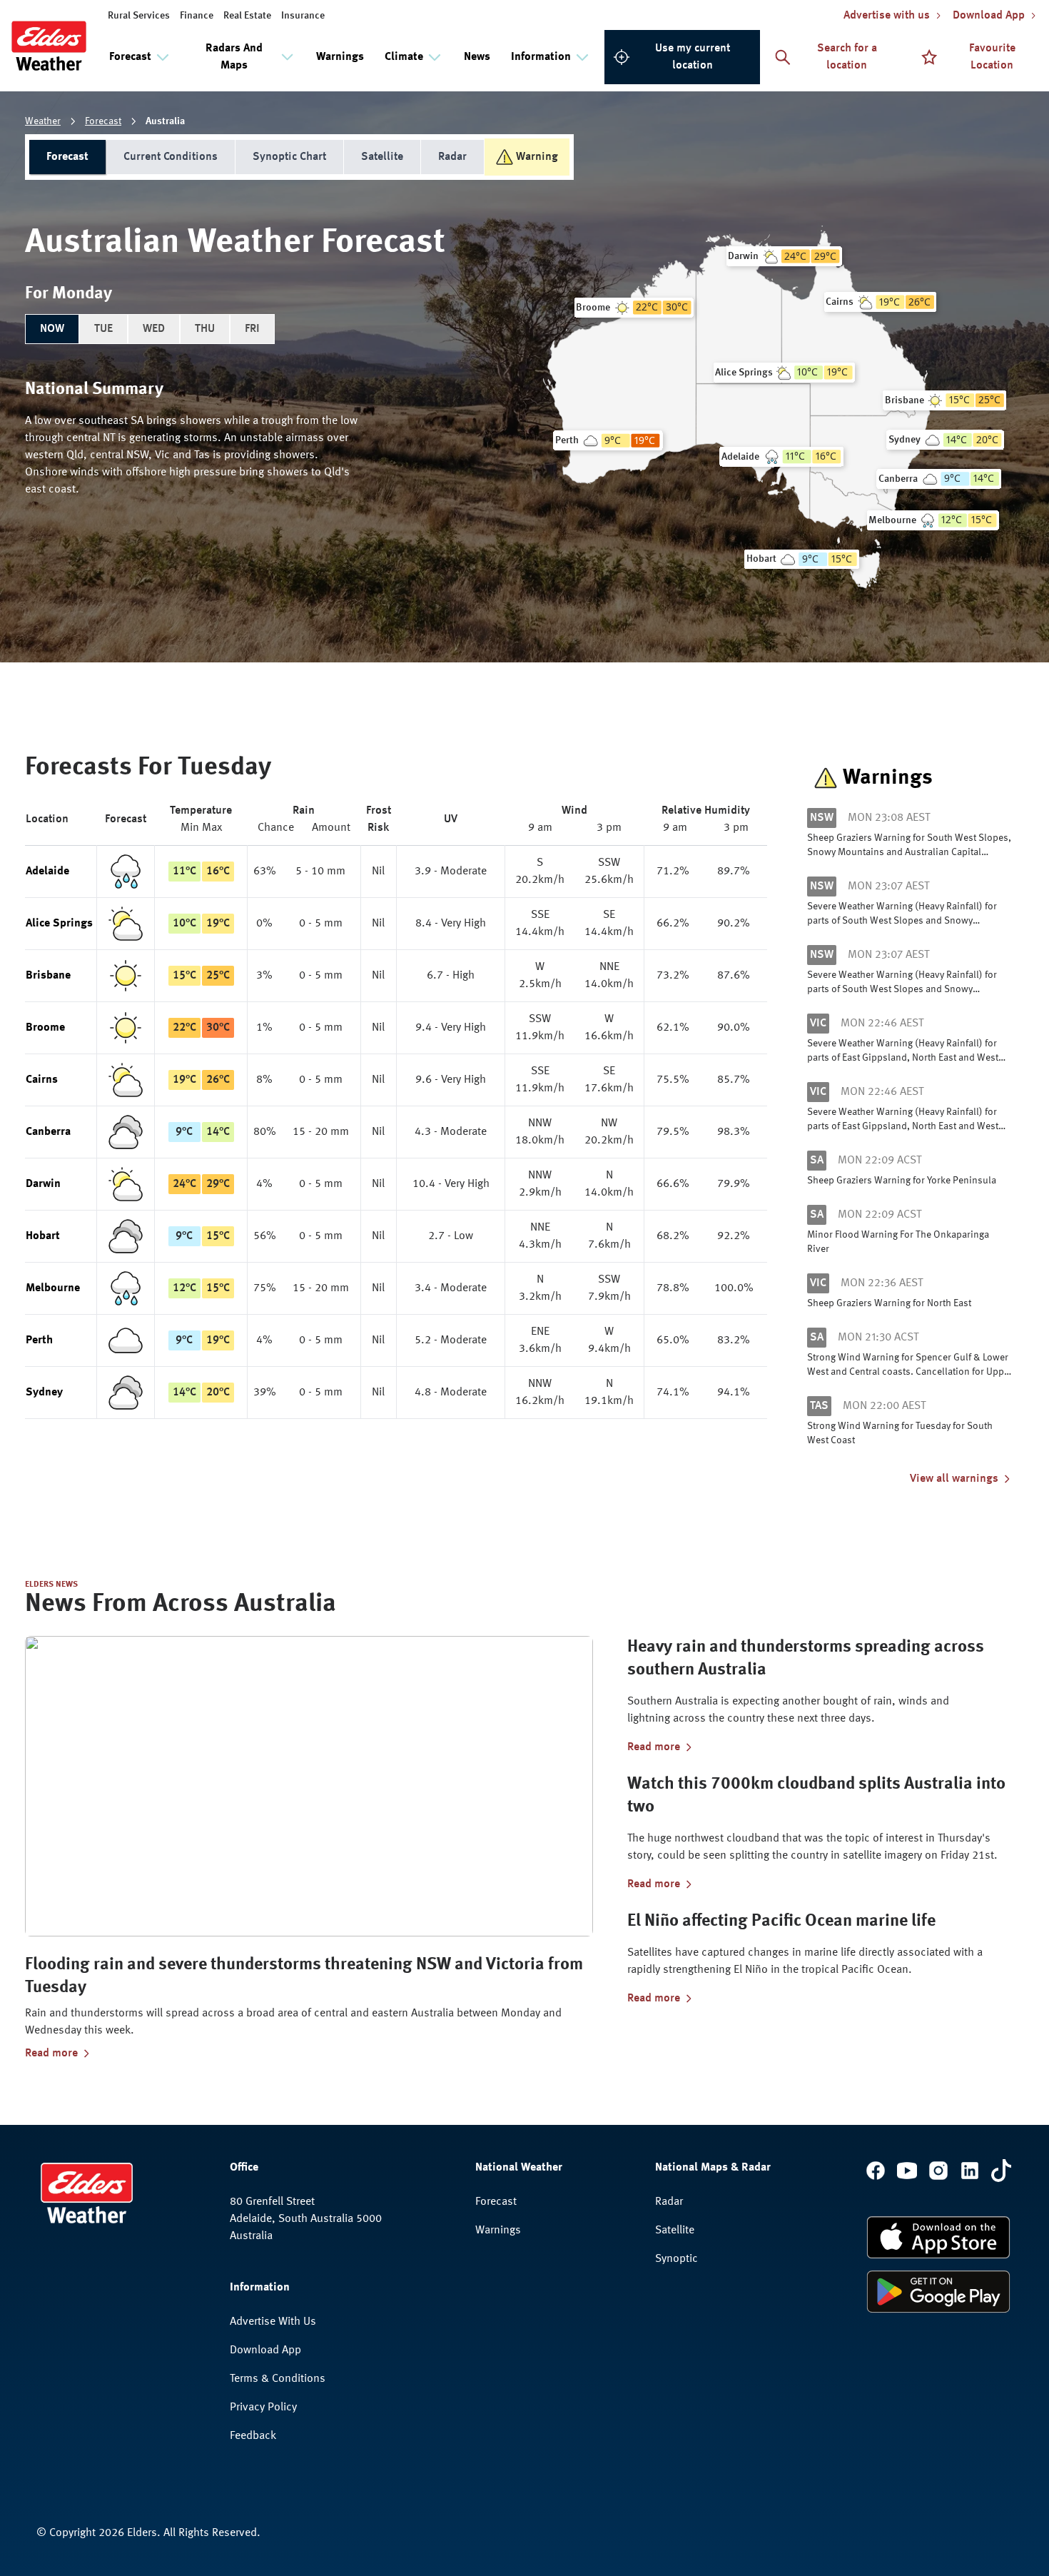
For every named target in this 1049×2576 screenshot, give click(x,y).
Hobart (43, 1236)
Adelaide (47, 872)
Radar (452, 157)
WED (154, 329)
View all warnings (954, 1479)
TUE (103, 329)
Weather (43, 121)
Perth (39, 1340)
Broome (45, 1028)
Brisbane (48, 976)
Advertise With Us (273, 2322)
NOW (52, 329)
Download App (265, 2350)
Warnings (340, 57)
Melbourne (53, 1288)
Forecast (103, 121)
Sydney (44, 1393)
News (477, 57)
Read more (51, 2054)
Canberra (48, 1132)
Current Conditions (171, 157)
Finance (197, 16)
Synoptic (676, 2259)
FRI (252, 329)
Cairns (42, 1080)
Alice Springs (59, 924)
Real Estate (247, 16)
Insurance (303, 16)
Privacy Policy (263, 2408)
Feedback (253, 2436)
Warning (537, 157)
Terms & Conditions (278, 2379)
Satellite (382, 157)
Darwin (43, 1184)
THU (205, 329)
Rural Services (139, 16)
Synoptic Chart (289, 157)
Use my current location (693, 57)
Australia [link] (165, 121)
